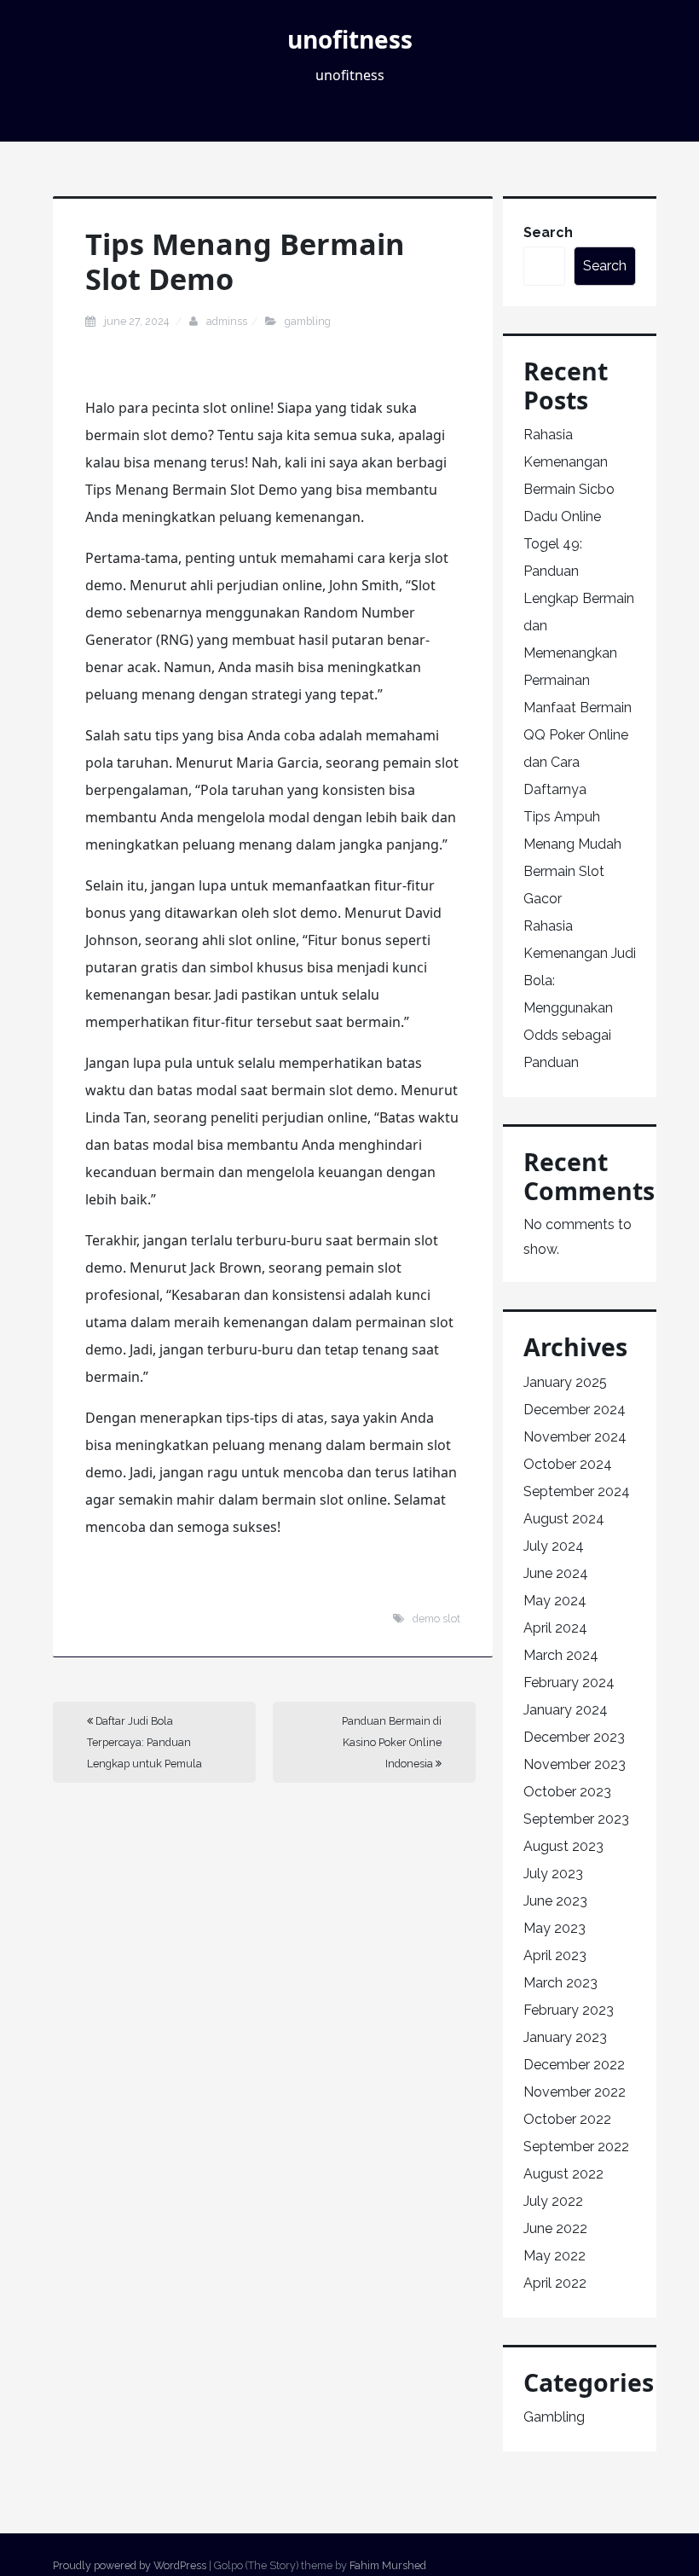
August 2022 (563, 2174)
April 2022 (555, 2283)
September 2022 (576, 2147)
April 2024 (555, 1628)
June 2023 (555, 1901)
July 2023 (553, 1874)
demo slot (436, 1619)
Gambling (308, 321)
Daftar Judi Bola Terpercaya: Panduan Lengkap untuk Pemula (144, 1742)
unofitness (350, 39)
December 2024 (575, 1410)
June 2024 (556, 1573)
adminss (227, 321)
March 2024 (561, 1655)
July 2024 (554, 1546)
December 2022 (574, 2065)
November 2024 (575, 1437)
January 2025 (565, 1382)
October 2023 (567, 1792)
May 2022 (555, 2256)
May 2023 (555, 1928)
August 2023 (563, 1846)
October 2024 (568, 1464)
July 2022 (553, 2201)
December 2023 (574, 1737)
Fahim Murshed (388, 2565)
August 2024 (564, 1519)
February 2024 (569, 1683)
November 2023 (575, 1764)
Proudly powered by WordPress (130, 2565)
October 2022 (567, 2119)
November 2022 (575, 2092)
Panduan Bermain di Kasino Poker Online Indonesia (392, 1742)
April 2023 (555, 1955)
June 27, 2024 (138, 321)
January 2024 (566, 1710)
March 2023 (560, 1983)
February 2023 (569, 2010)
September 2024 (577, 1491)
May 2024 (555, 1601)
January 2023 (565, 2037)
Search (548, 232)
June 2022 (555, 2228)
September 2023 (576, 1819)
